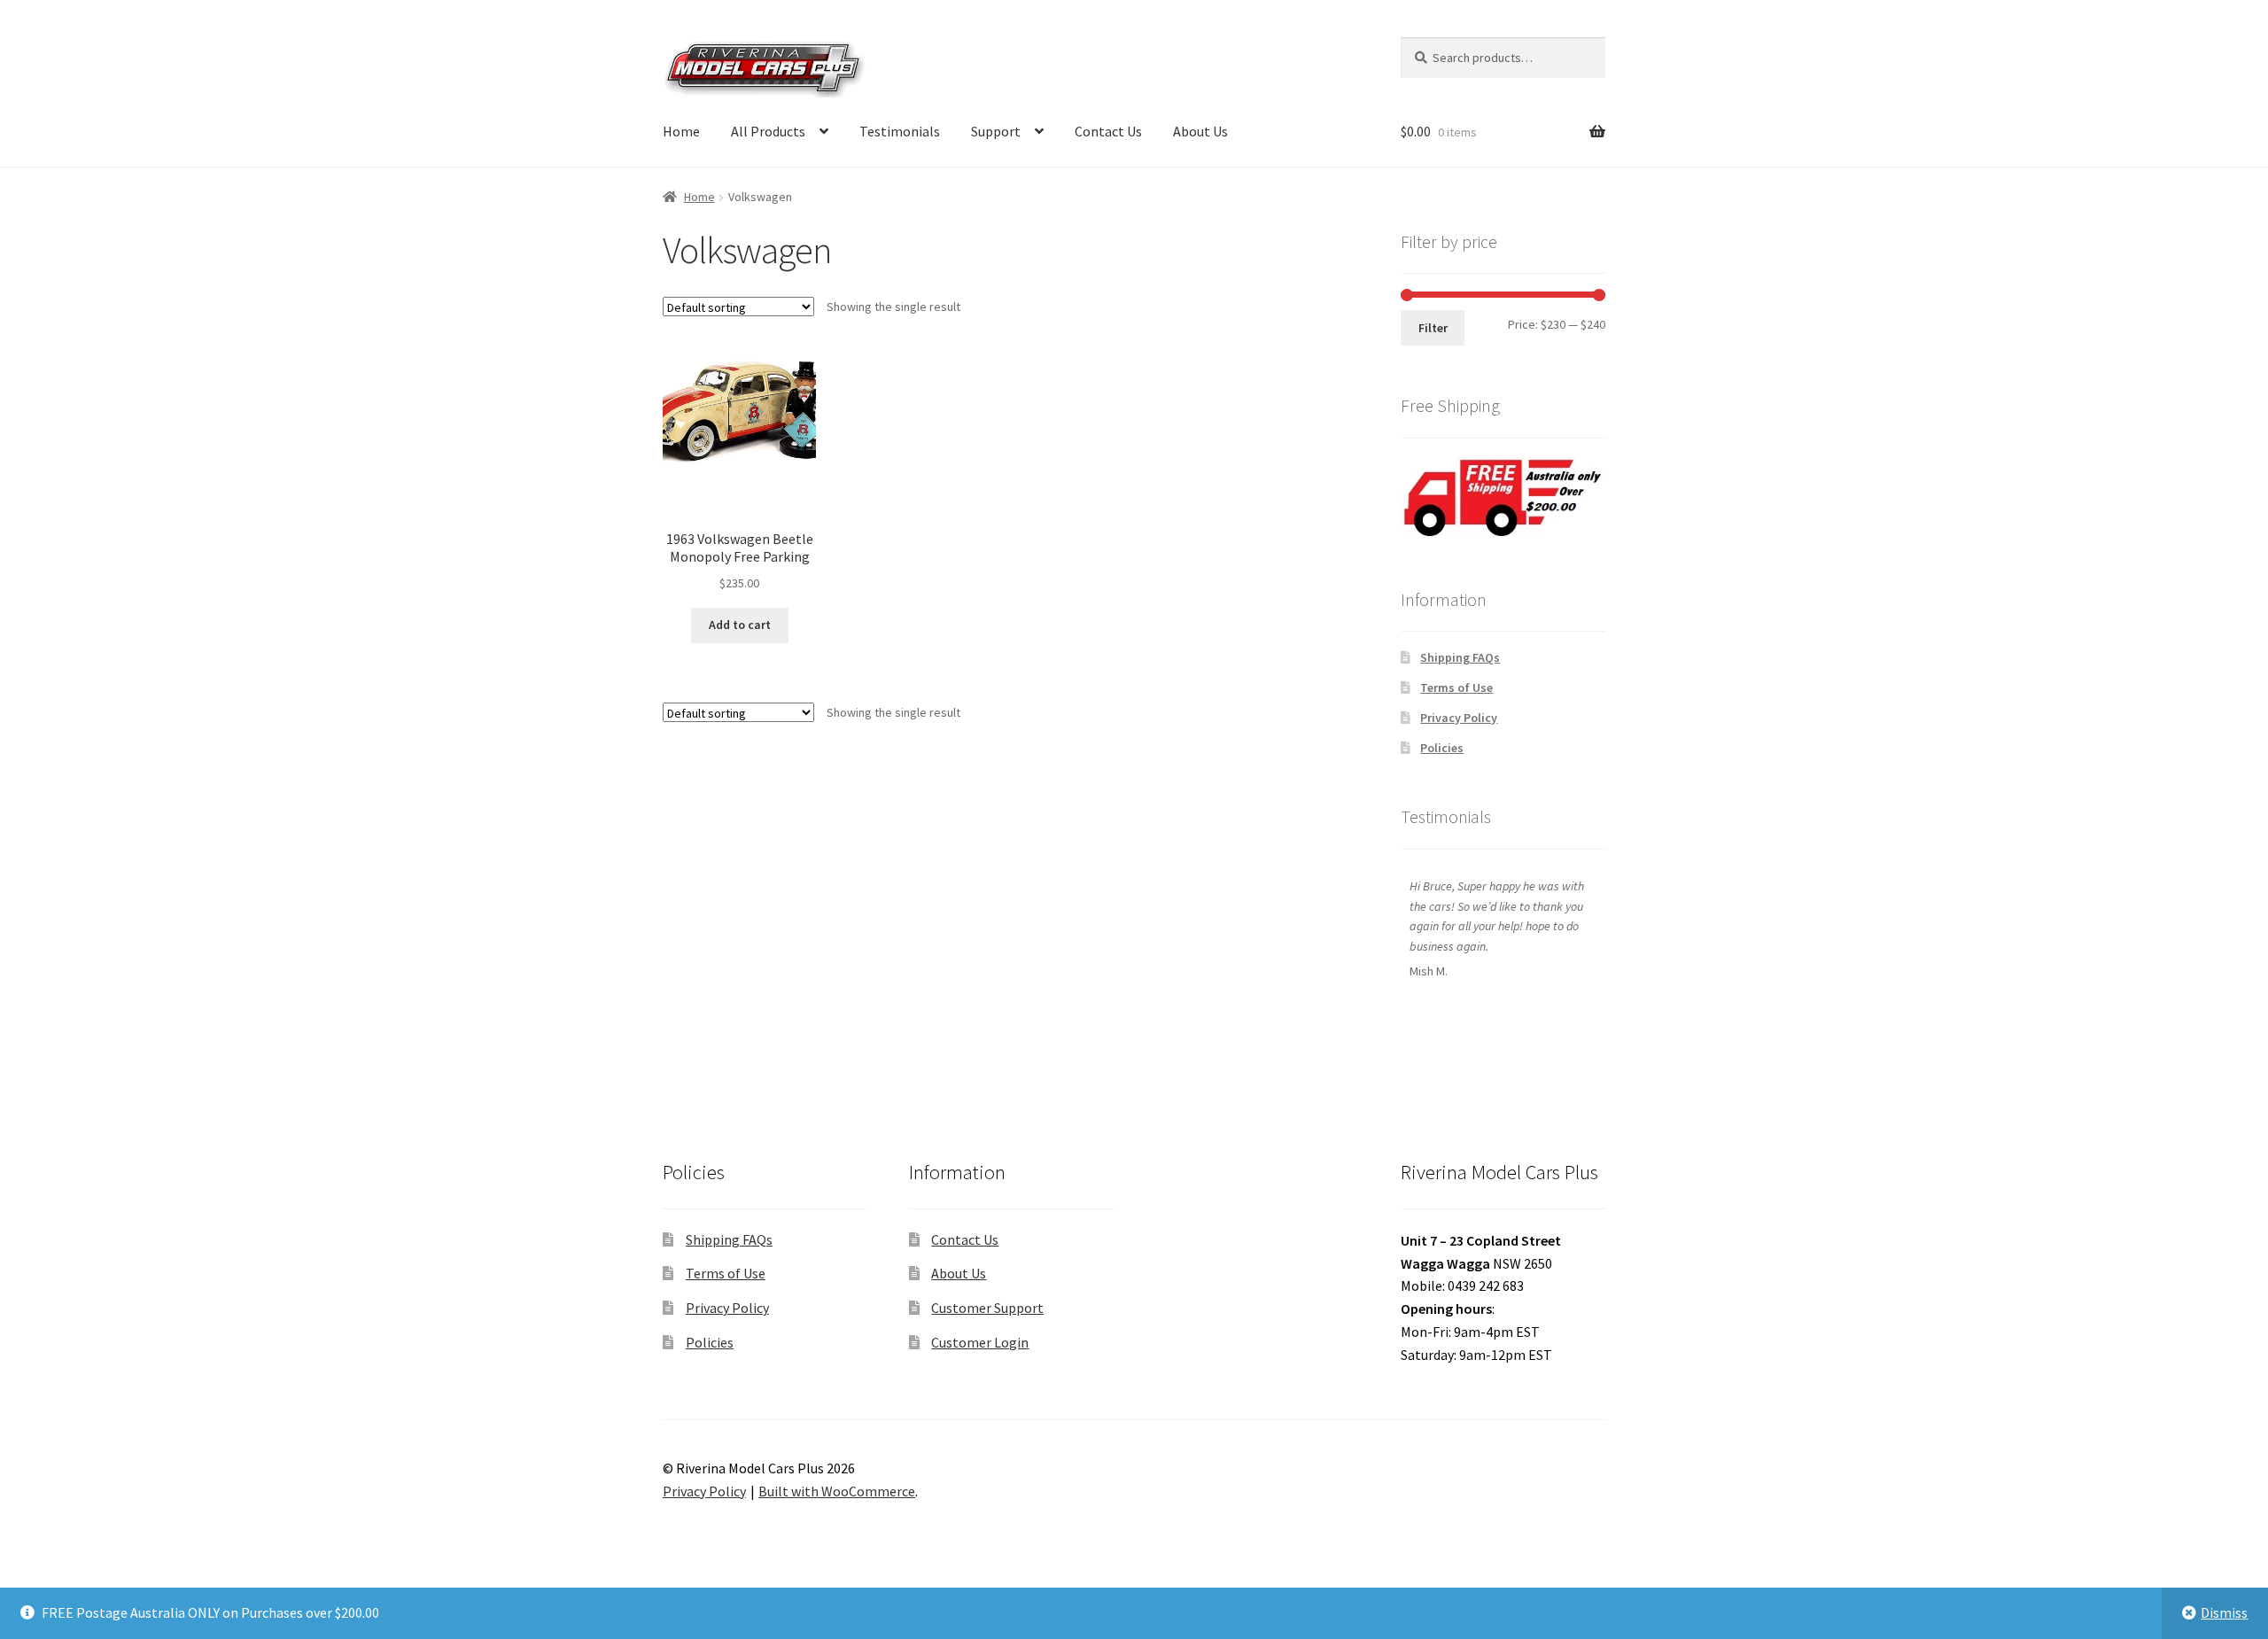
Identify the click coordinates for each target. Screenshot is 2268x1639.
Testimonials (900, 131)
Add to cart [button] (740, 625)
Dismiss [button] (2224, 1612)
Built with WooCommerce (837, 1491)
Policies (1442, 748)
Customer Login (980, 1342)
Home (681, 131)
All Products (768, 131)
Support (996, 131)
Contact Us (1108, 131)
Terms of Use (1456, 687)
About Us (1200, 131)
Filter (1433, 328)
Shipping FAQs (1460, 657)
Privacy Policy (1459, 718)
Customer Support (987, 1308)
